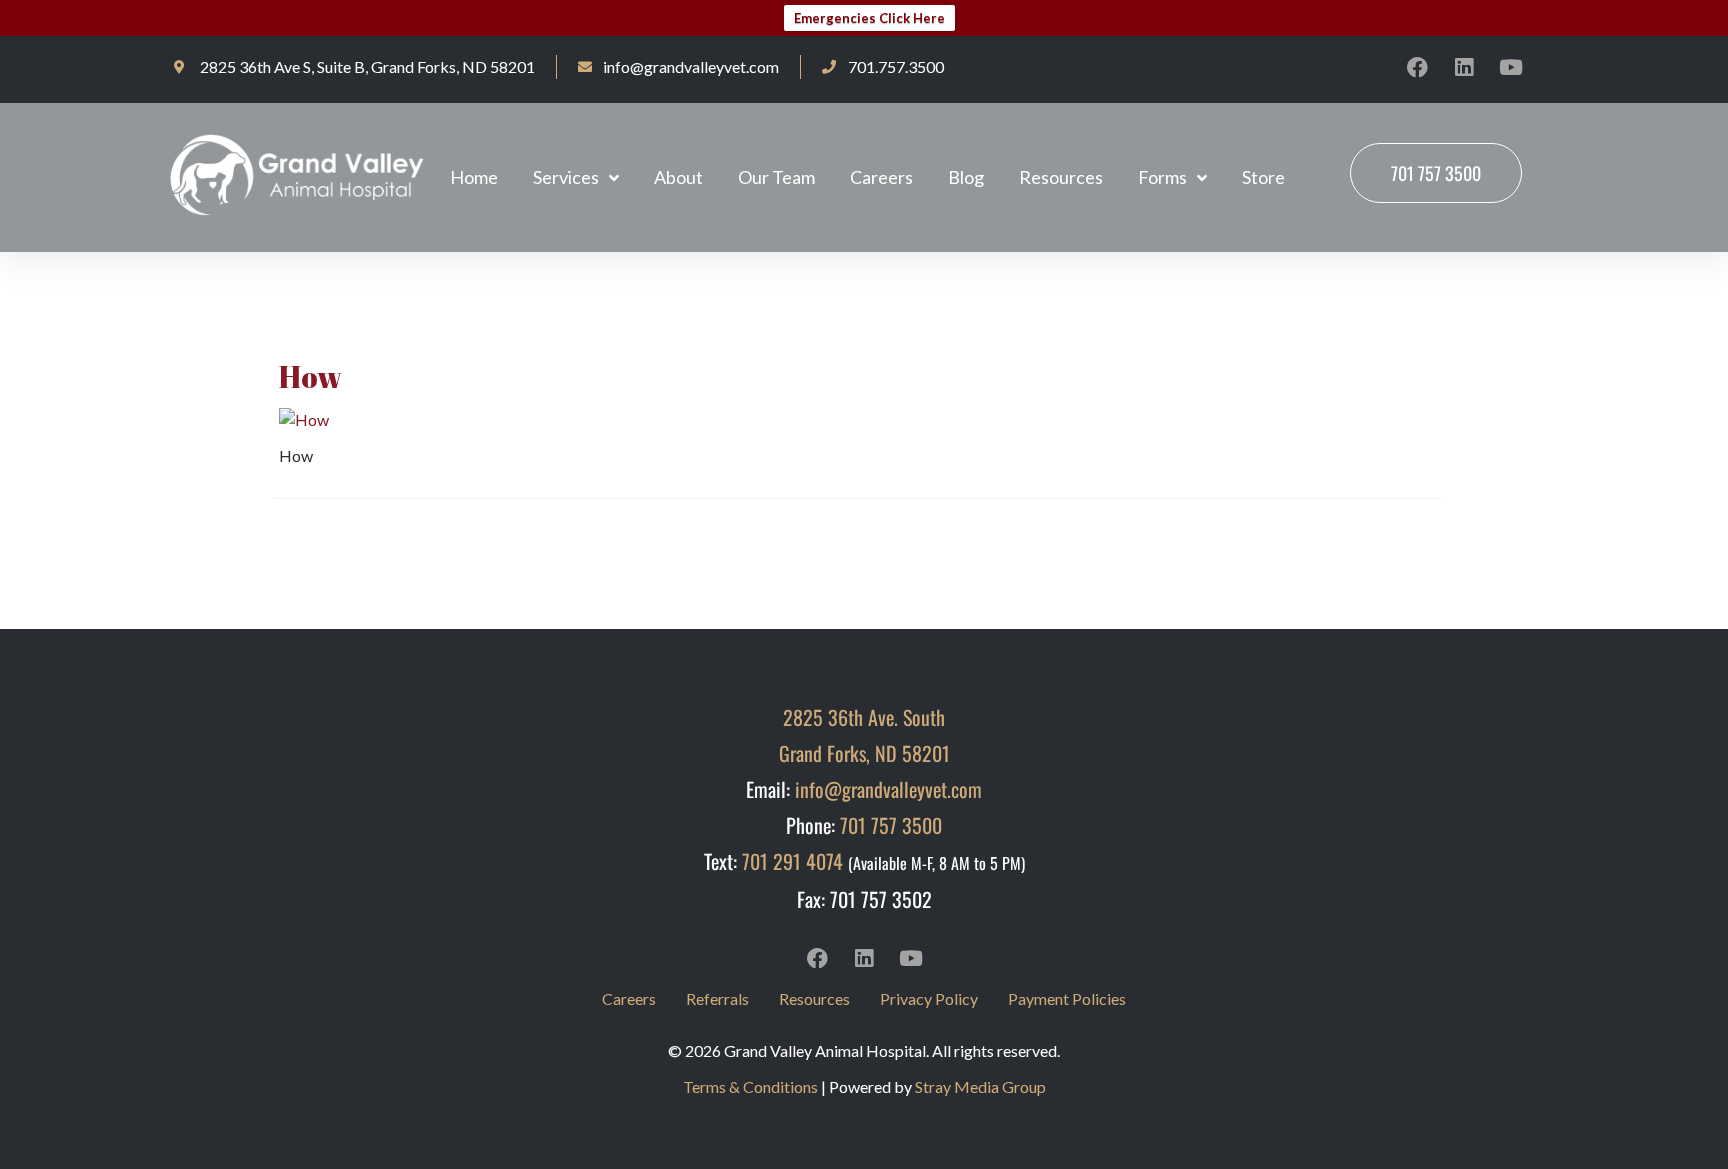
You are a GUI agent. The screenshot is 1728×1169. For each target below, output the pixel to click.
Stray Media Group (980, 1086)
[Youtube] (1511, 67)
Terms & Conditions (750, 1086)
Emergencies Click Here (869, 18)
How (310, 376)
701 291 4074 (792, 861)
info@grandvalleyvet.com (888, 789)
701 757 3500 (891, 825)
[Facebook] (1417, 67)
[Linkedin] (1464, 67)
